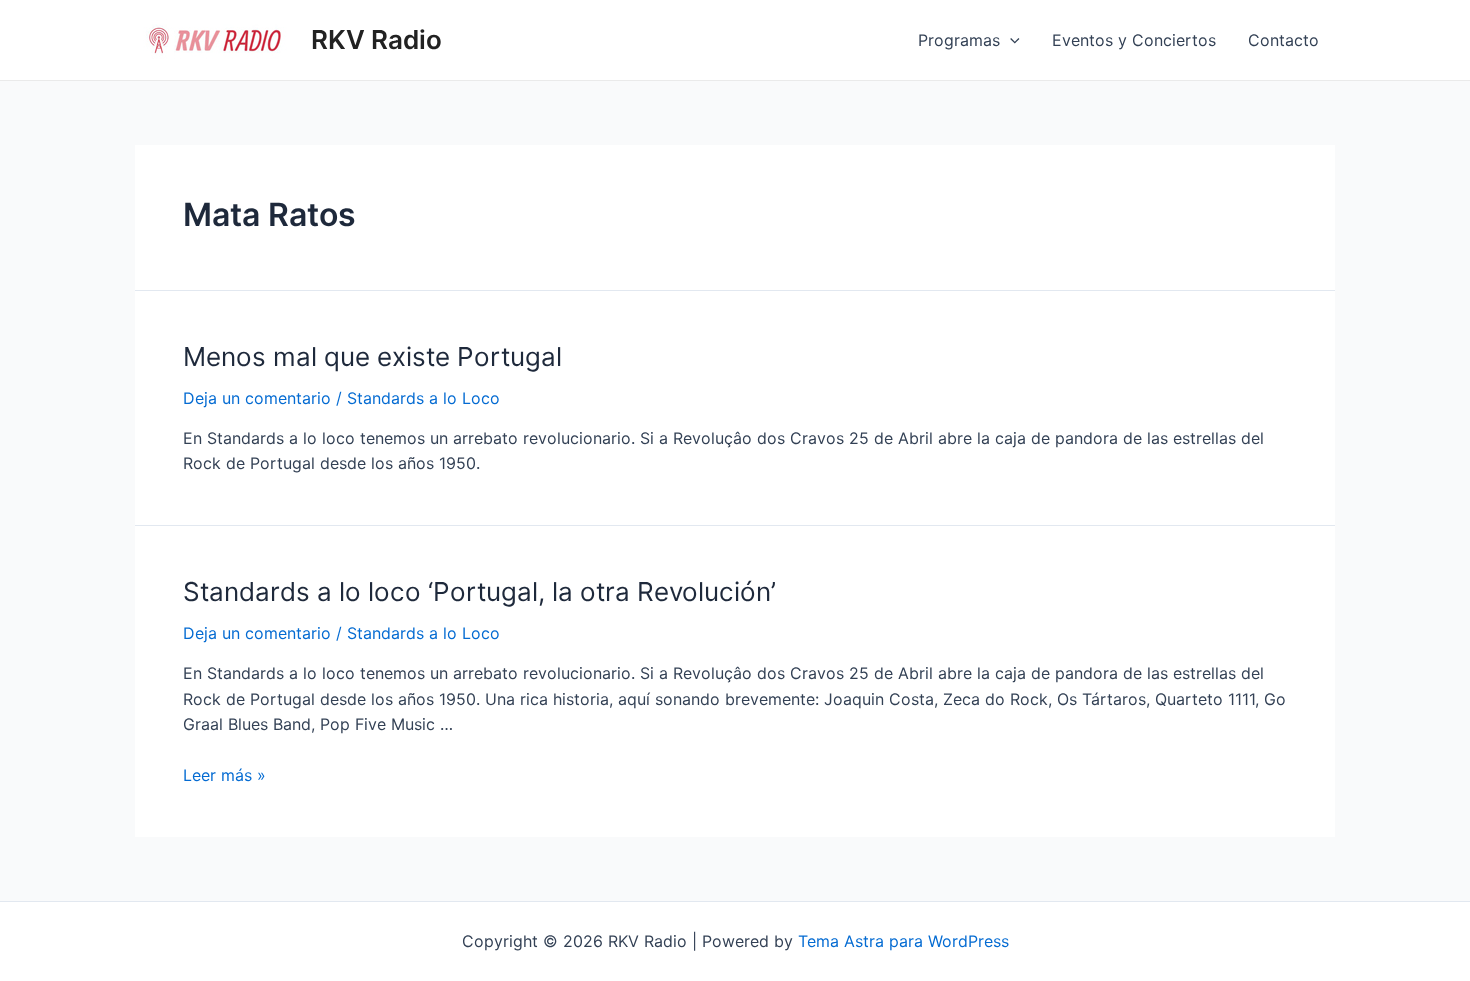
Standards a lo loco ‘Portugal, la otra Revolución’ (479, 591)
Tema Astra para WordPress (903, 941)
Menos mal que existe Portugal (372, 356)
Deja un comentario (257, 398)
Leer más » (224, 775)
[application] (1010, 40)
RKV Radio (376, 39)
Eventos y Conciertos (1134, 40)
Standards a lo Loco (423, 398)
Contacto (1283, 40)
